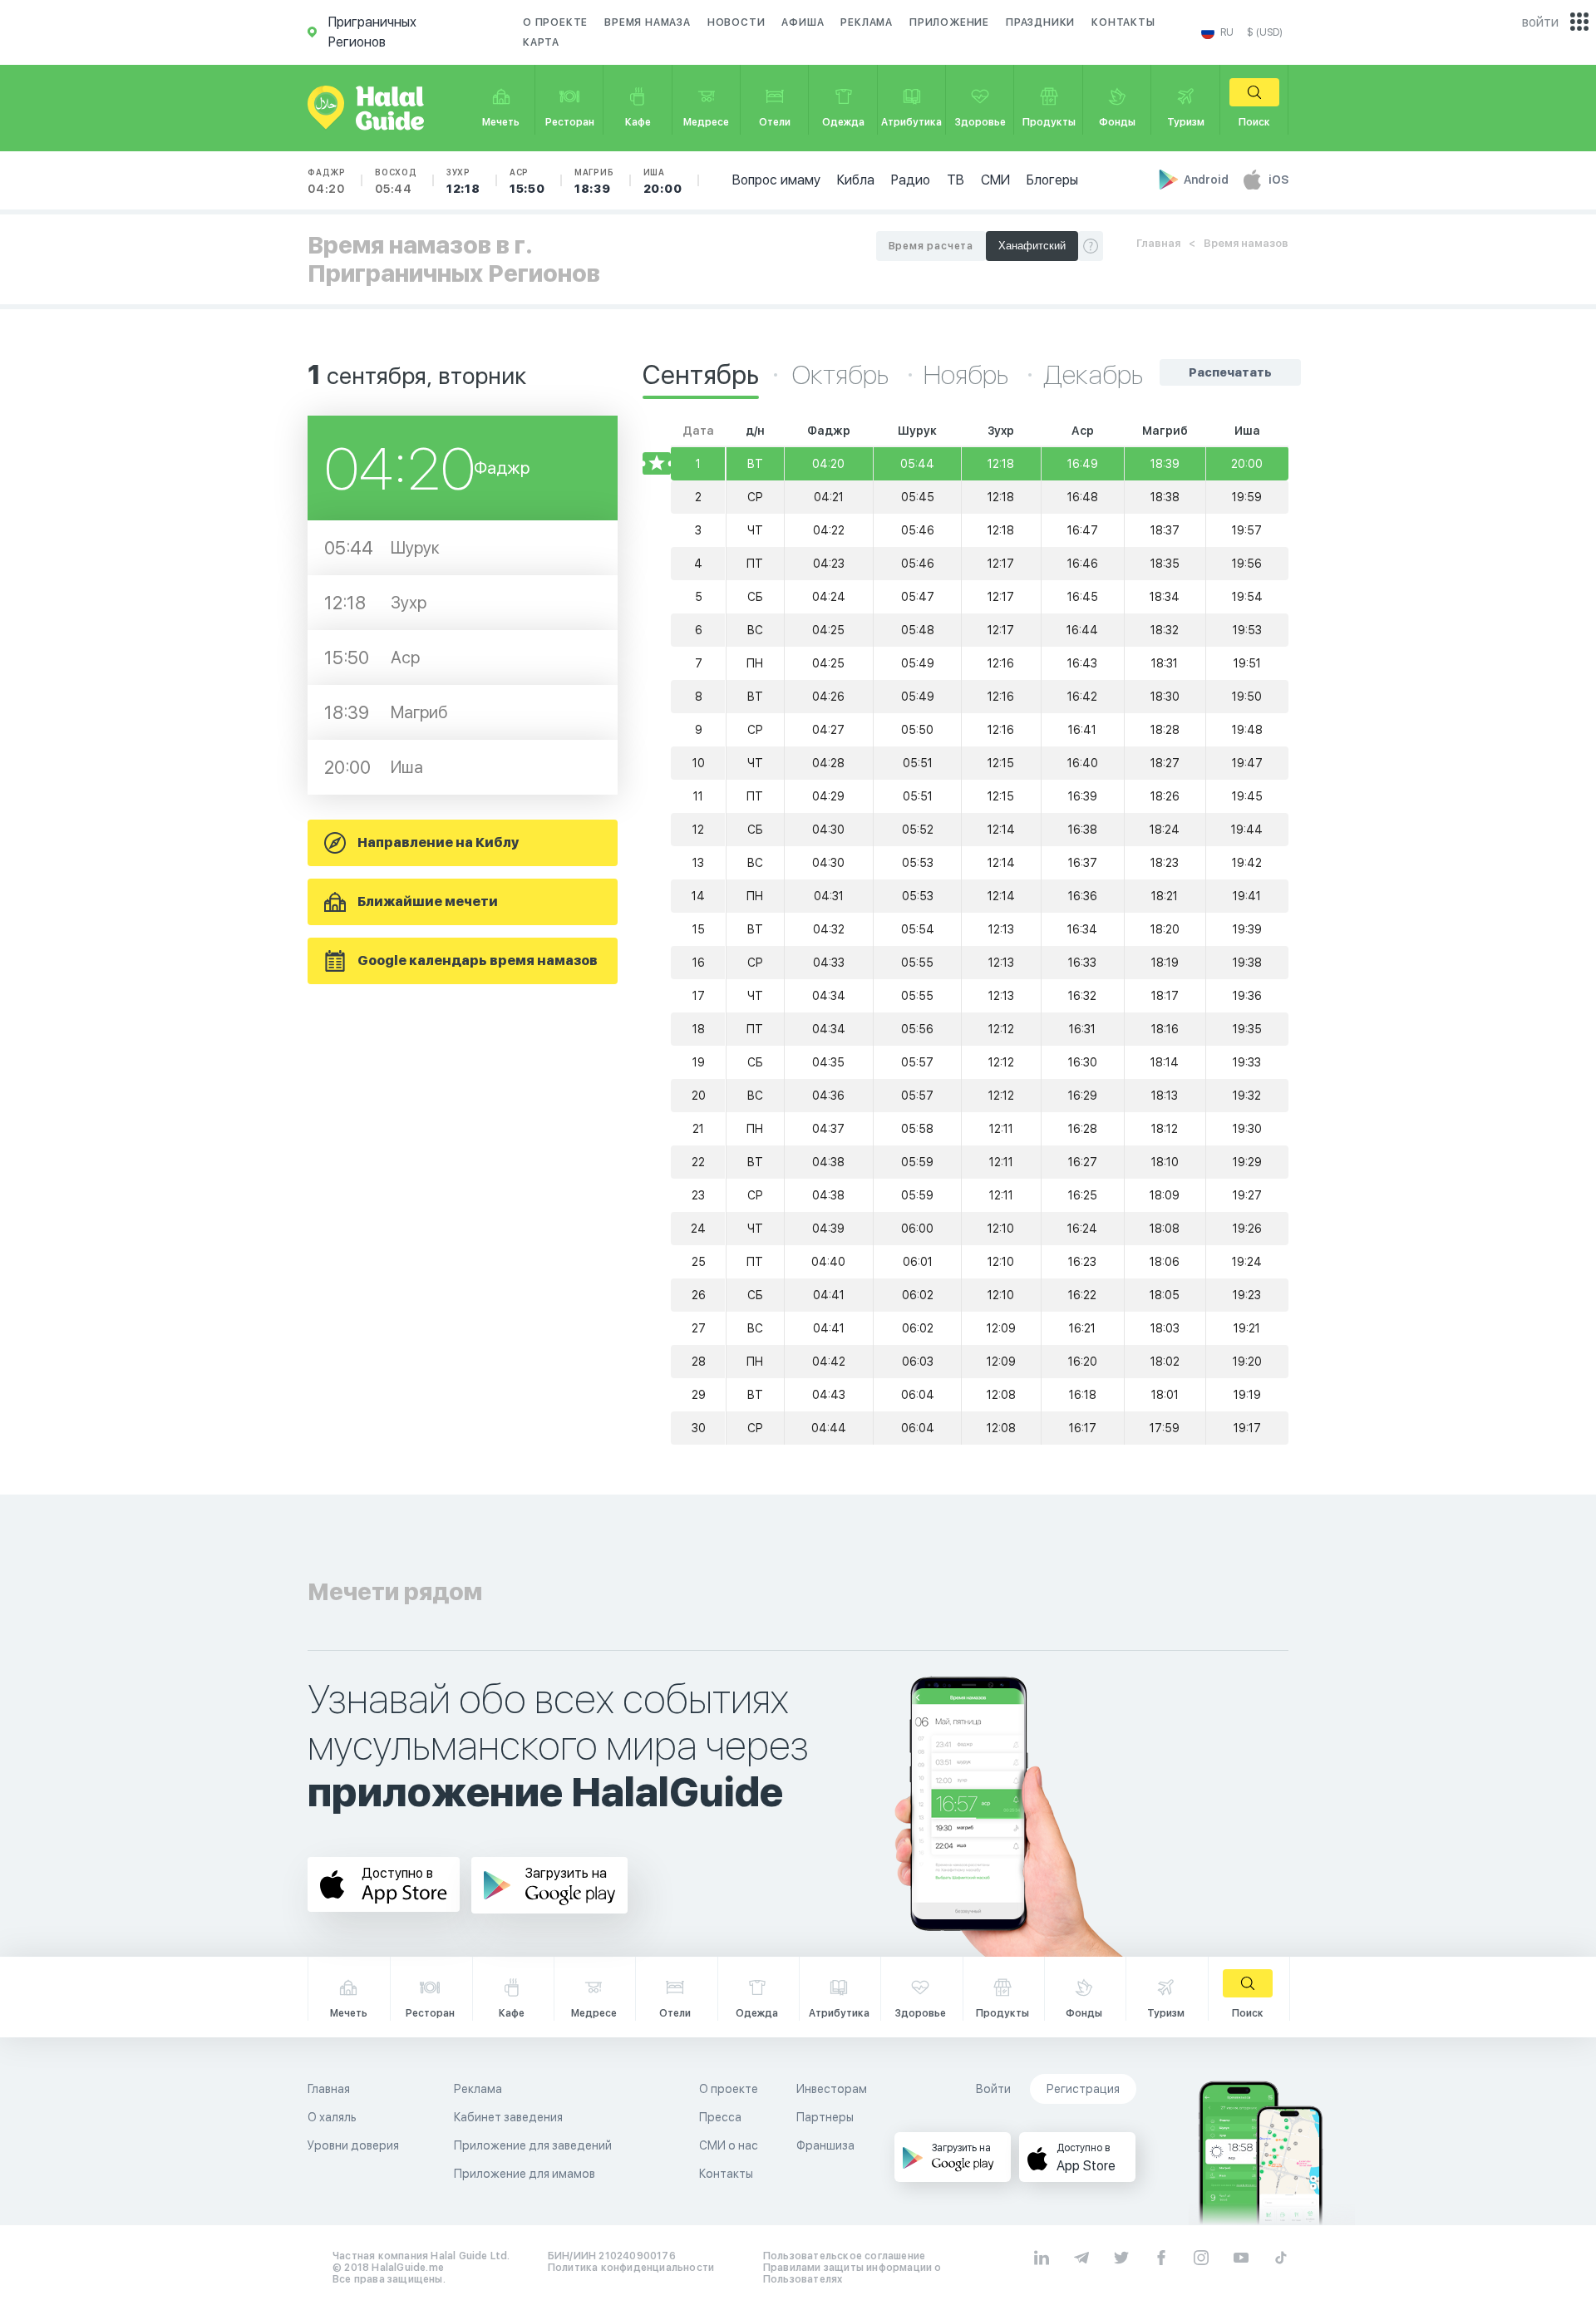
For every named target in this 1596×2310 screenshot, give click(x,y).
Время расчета (931, 246)
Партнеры (825, 2117)
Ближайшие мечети (428, 901)
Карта (541, 42)
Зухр (463, 181)
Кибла (856, 180)
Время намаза (648, 22)
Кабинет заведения (508, 2117)
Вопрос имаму (776, 180)
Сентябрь (701, 375)
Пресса (720, 2117)
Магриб (594, 181)
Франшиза (825, 2145)
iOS (1278, 180)
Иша (663, 181)
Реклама (867, 22)
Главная (1158, 243)
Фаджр (327, 181)
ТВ (956, 180)
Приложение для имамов (525, 2174)
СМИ (995, 180)
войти (1540, 22)
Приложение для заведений (533, 2145)
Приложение (949, 22)
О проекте (555, 22)
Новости (736, 22)
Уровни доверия (353, 2145)
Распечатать (1230, 372)
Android (1207, 180)
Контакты (1123, 22)
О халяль (332, 2117)
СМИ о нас (729, 2145)
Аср (527, 181)
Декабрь (1093, 375)
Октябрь (843, 375)
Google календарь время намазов (478, 960)
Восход (396, 181)
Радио (911, 180)
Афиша (803, 22)
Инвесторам (832, 2089)
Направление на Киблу (438, 842)
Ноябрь (968, 375)
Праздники (1040, 22)
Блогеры (1052, 180)
